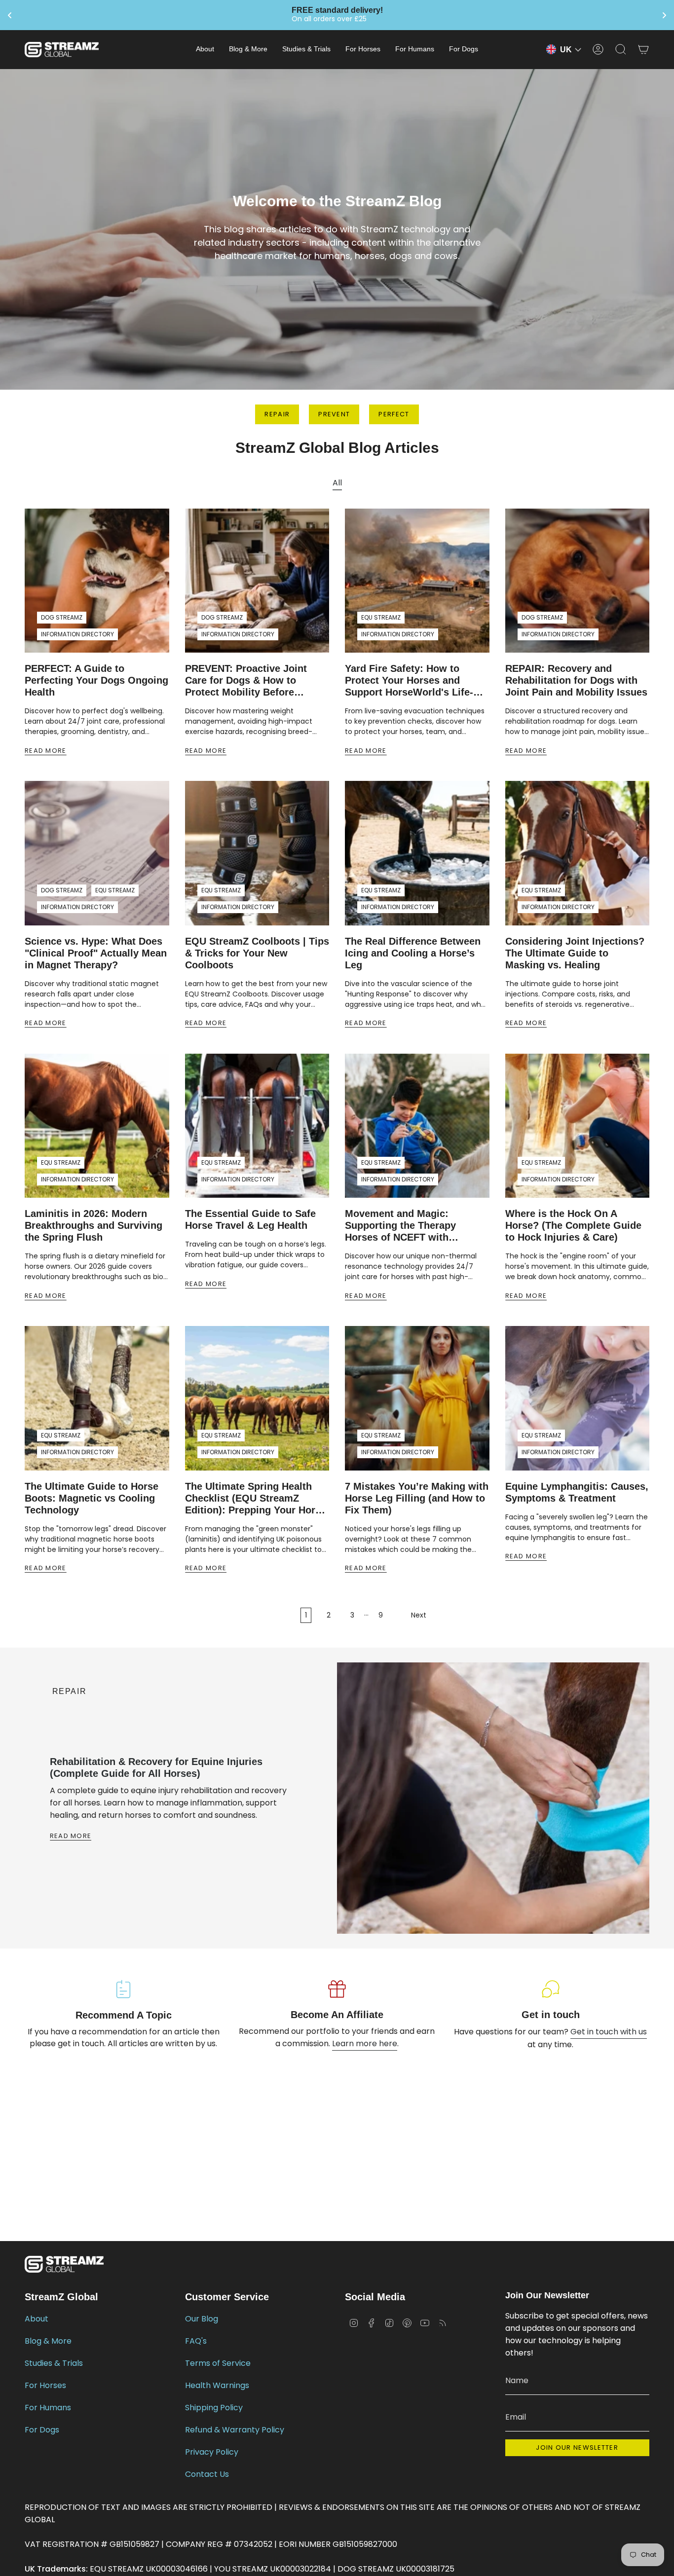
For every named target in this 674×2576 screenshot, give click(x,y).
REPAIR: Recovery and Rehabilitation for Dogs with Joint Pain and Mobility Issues (576, 680)
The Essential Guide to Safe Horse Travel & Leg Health (250, 1219)
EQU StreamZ (381, 617)
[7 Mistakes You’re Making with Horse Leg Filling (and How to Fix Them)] (417, 1398)
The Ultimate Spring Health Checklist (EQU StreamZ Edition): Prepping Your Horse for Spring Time (256, 1498)
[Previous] (40, 1914)
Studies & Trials (54, 2363)
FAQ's (196, 2341)
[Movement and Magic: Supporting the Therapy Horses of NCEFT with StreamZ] (417, 1126)
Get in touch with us (609, 2032)
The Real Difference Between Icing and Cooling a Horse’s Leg (413, 953)
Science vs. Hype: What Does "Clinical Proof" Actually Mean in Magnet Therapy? (96, 953)
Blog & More (48, 2341)
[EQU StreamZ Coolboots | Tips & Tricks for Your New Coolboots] (257, 853)
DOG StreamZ (62, 617)
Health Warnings (217, 2385)
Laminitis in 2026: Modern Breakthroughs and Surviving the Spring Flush (94, 1225)
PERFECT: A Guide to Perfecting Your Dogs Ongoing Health (96, 680)
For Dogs (42, 2430)
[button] (205, 50)
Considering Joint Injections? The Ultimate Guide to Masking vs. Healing (575, 953)
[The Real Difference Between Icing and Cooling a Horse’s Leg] (417, 853)
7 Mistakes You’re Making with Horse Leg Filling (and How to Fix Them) (417, 1498)
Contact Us (207, 2474)
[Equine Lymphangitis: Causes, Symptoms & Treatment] (578, 1398)
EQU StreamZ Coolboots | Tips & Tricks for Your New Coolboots (257, 953)
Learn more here (365, 2043)
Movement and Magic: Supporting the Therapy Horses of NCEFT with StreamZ (400, 1226)
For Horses (45, 2385)
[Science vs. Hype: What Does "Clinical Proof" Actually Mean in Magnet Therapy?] (97, 853)
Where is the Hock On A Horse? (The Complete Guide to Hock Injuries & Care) (573, 1225)
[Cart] (643, 49)
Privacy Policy (212, 2452)
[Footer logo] (64, 2264)
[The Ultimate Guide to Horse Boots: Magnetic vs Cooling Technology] (97, 1398)
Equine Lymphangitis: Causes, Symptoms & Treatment (577, 1492)
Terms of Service (218, 2363)
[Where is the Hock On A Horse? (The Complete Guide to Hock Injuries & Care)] (578, 1126)
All (337, 483)
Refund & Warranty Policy (235, 2430)
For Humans (48, 2408)
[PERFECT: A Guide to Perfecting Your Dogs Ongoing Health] (97, 581)
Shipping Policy (214, 2408)
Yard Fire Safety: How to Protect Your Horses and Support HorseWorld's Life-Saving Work (409, 681)
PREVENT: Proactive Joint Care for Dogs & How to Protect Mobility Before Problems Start (246, 681)
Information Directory (77, 634)
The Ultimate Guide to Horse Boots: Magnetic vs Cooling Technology (92, 1498)
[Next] (104, 1914)
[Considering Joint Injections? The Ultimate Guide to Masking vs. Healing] (578, 853)
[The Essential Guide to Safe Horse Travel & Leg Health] (257, 1126)
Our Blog (202, 2319)
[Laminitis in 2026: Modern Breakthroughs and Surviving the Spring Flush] (97, 1126)
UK (566, 50)
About (37, 2319)
